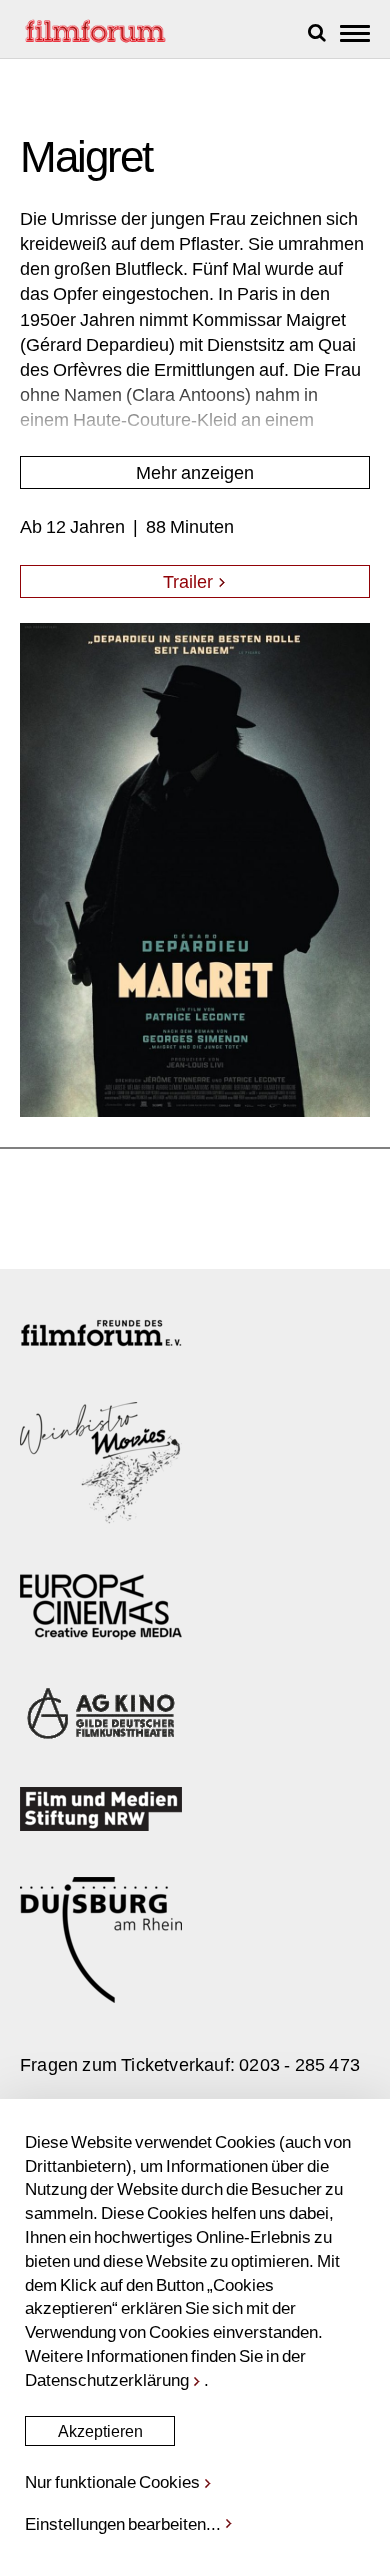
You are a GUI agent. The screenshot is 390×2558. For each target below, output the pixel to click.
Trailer (190, 581)
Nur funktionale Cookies (112, 2481)
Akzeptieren (100, 2430)
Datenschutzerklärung (107, 2379)
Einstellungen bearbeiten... (123, 2523)
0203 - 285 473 (299, 2064)
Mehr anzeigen (195, 472)
